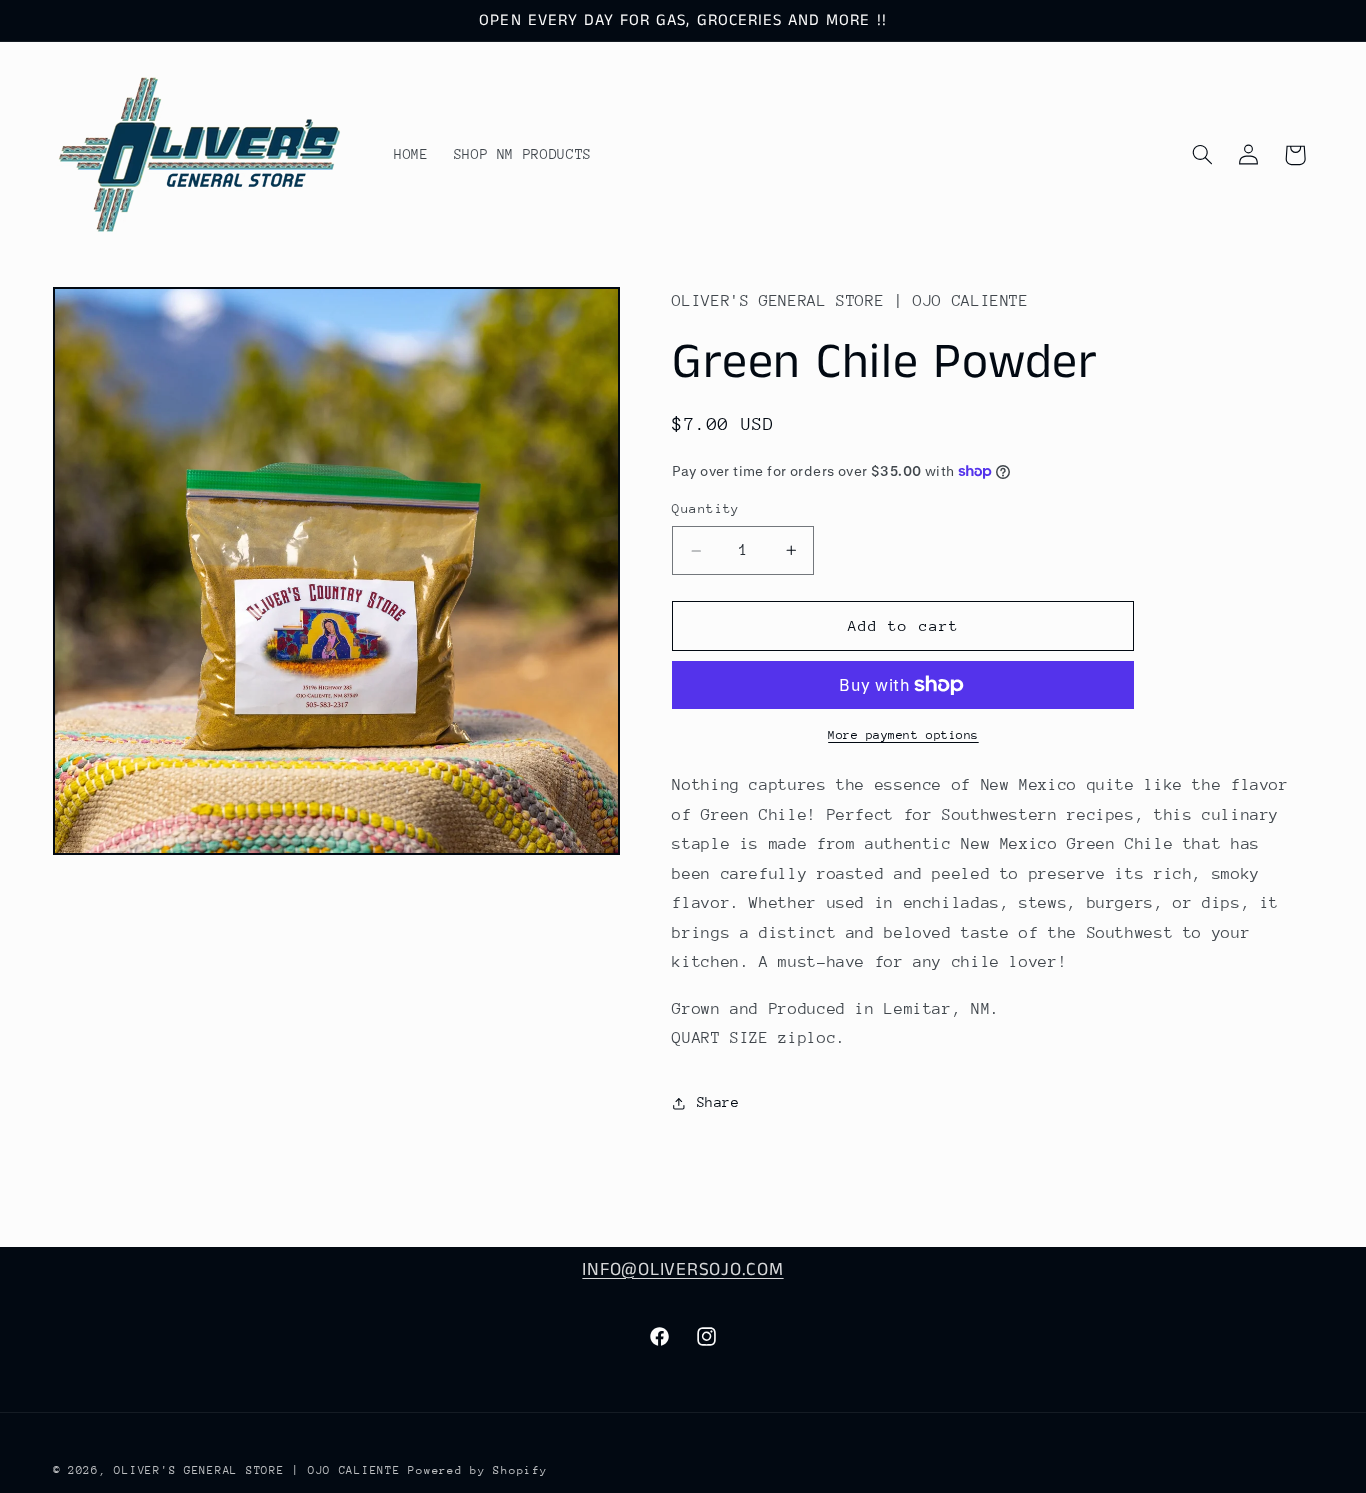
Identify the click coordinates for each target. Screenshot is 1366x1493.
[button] (1202, 155)
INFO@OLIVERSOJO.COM (682, 1270)
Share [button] (718, 1103)
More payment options (903, 735)
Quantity (705, 509)
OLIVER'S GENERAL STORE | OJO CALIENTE (261, 1470)
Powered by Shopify (477, 1470)
